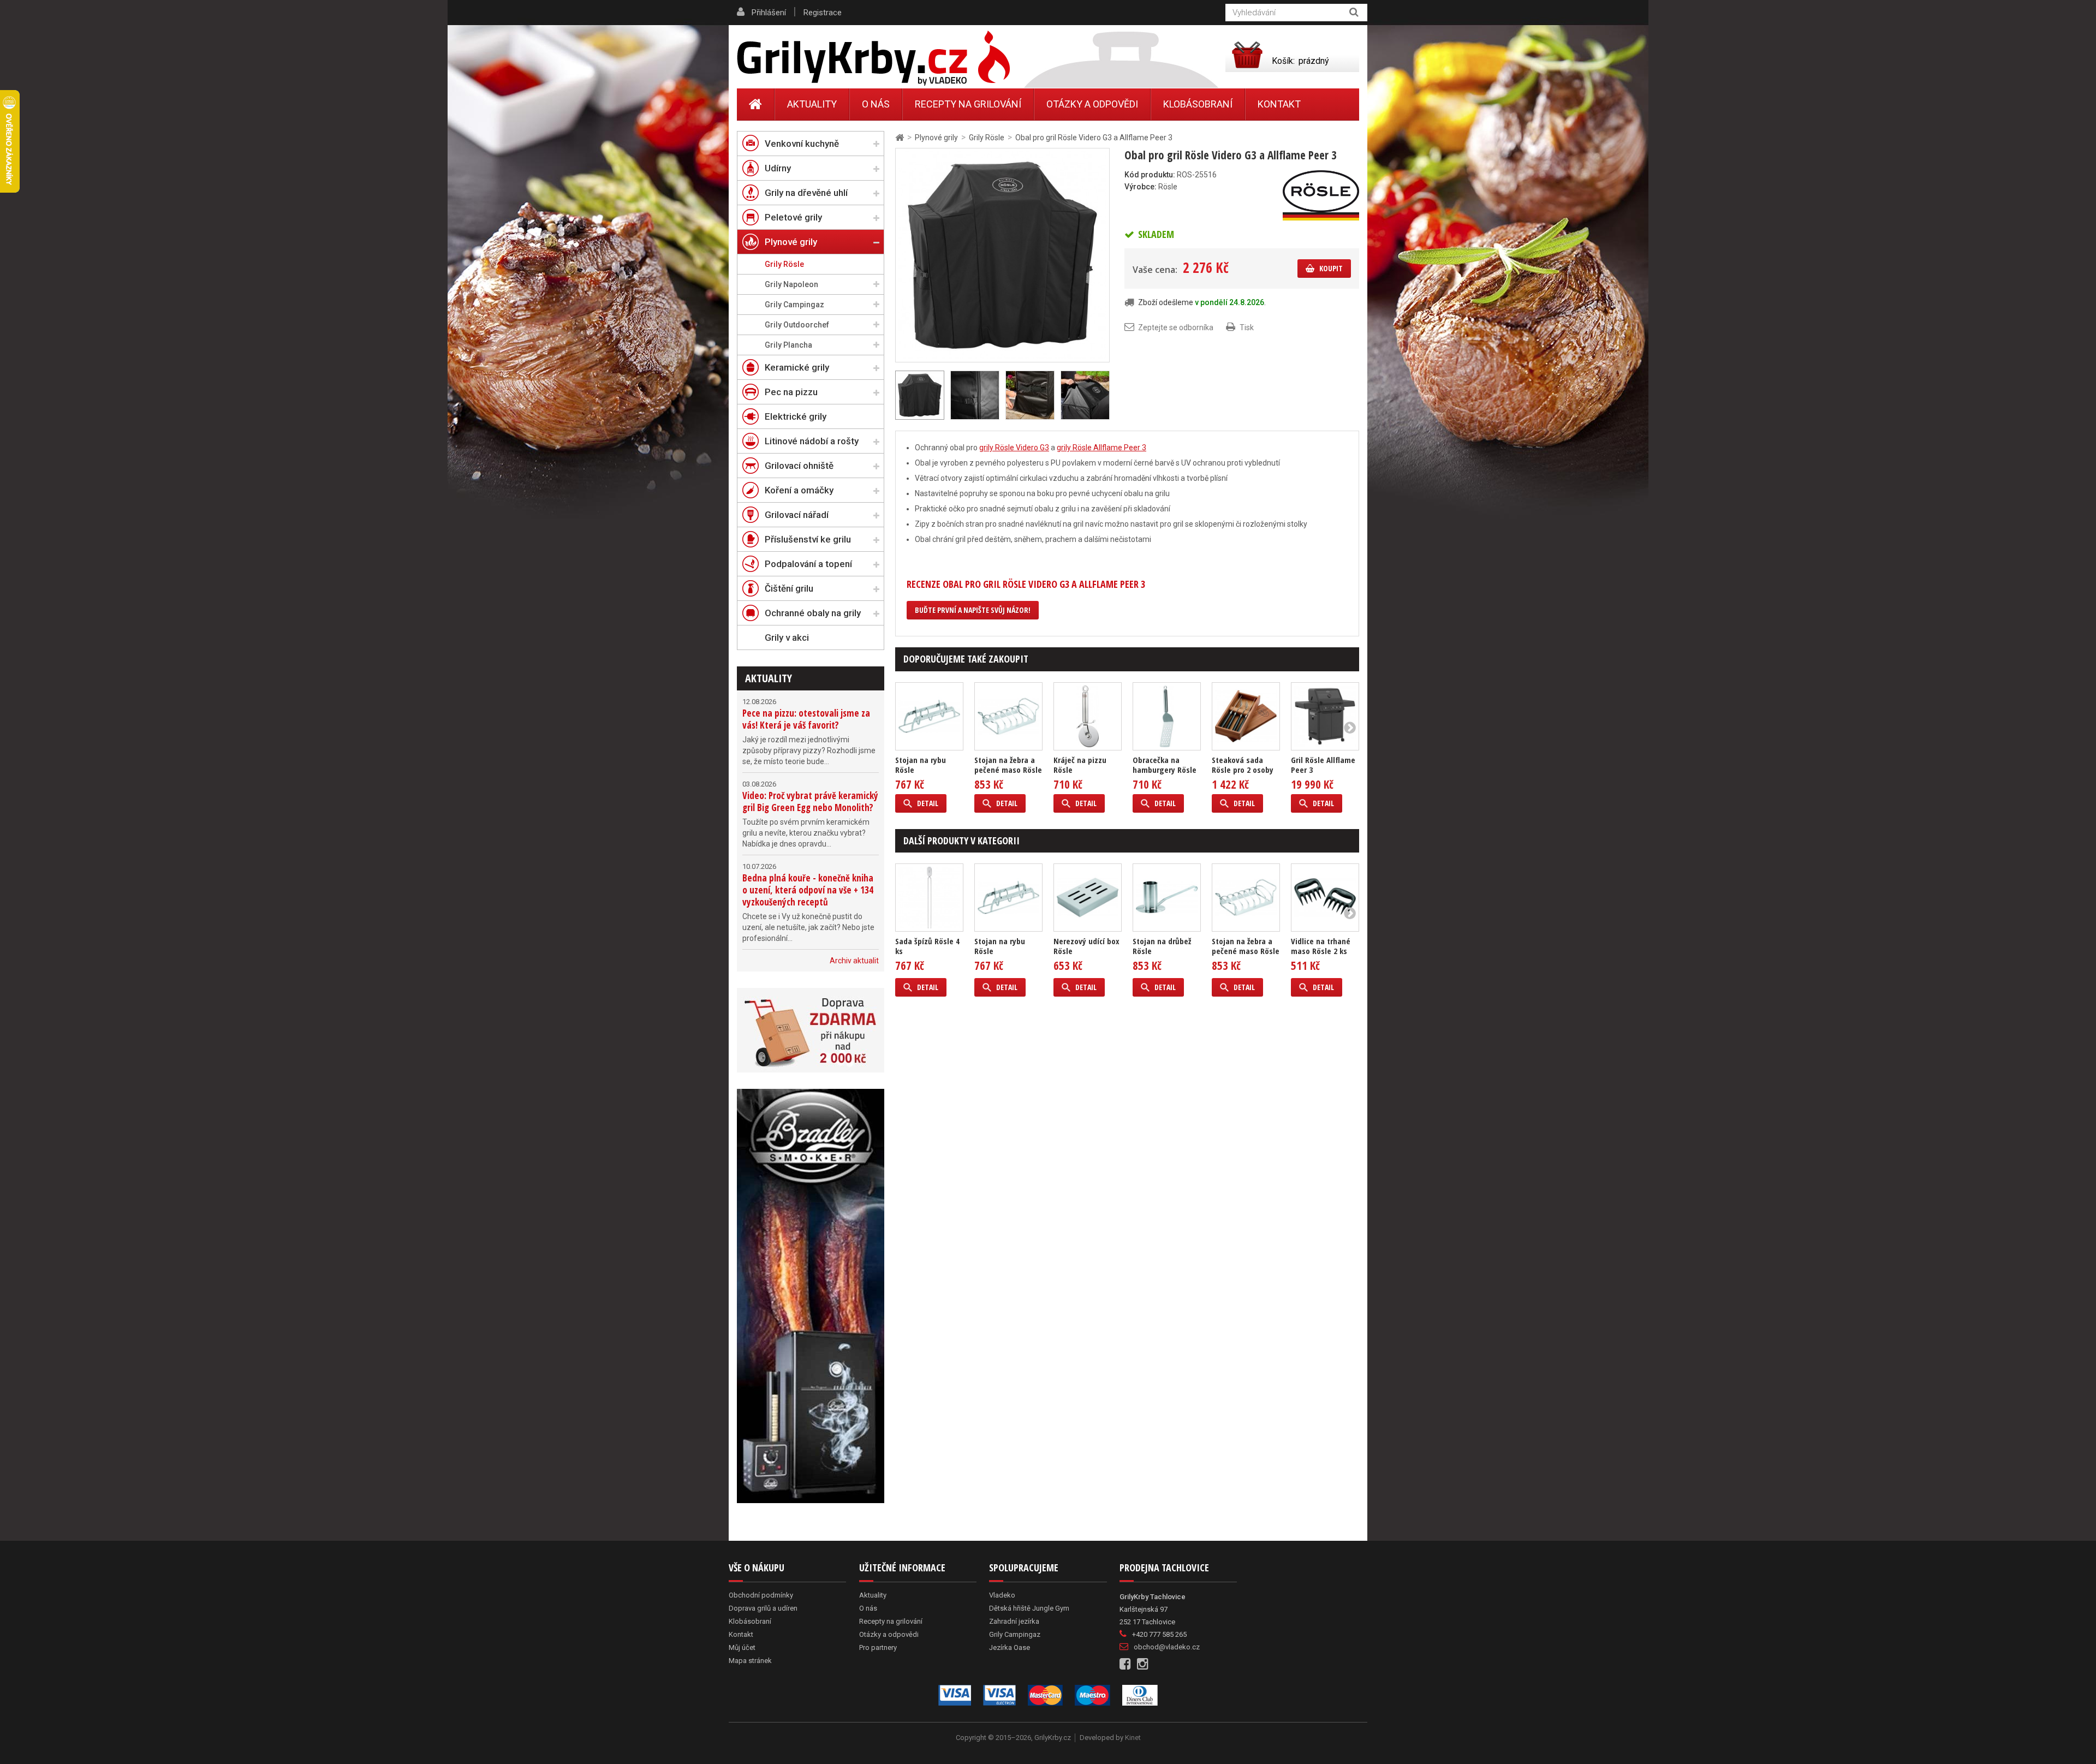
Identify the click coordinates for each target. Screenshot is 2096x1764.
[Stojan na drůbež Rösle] (1167, 898)
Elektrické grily (796, 416)
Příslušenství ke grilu (808, 539)
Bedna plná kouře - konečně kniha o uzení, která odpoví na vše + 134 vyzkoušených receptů (808, 890)
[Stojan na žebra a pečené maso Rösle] (1008, 716)
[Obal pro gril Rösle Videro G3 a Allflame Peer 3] (1002, 254)
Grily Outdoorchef (797, 325)
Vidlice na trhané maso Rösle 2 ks (1321, 946)
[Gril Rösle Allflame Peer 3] (1325, 716)
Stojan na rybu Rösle (921, 765)
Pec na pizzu (791, 392)
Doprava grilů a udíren (763, 1608)
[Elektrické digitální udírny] (811, 1296)
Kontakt (1279, 104)
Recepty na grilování (968, 104)
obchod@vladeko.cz (1167, 1647)
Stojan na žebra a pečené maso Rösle (1008, 765)
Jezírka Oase (1010, 1647)
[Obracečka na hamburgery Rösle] (1167, 716)
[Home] (756, 104)
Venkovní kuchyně (802, 144)
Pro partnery (878, 1647)
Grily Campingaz (794, 305)
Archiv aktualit (854, 961)
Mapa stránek (750, 1661)
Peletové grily (793, 217)
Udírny (778, 168)
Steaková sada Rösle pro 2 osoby (1243, 765)
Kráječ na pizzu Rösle (1080, 765)
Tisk (1247, 327)
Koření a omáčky (799, 490)
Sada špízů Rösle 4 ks (927, 946)
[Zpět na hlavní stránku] (900, 138)
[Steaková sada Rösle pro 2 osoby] (1246, 716)
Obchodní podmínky (761, 1595)
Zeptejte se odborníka (1176, 327)
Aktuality (769, 678)
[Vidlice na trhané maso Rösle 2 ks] (1325, 898)
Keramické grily (797, 367)
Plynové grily (791, 242)
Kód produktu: (1150, 175)
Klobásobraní (1198, 104)
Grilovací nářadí (797, 515)
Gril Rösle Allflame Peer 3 (1323, 765)
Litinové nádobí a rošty (812, 441)
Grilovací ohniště (799, 466)
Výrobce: (1141, 187)
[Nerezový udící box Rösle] (1088, 898)
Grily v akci (787, 637)
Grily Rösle (784, 264)
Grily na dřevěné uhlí (806, 193)
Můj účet (742, 1647)
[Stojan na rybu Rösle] (929, 716)
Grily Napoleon (791, 284)
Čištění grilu (789, 588)
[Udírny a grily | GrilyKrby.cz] (873, 58)
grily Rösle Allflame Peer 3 (1101, 448)
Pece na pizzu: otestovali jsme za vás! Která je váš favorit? (806, 719)
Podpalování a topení (808, 564)
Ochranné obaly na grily (813, 613)
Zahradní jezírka (1014, 1621)
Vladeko (1002, 1595)
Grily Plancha (788, 345)
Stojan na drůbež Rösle (1162, 946)
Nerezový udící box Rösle (1086, 946)
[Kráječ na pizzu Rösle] (1088, 716)
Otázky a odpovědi (1092, 104)
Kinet (1133, 1738)
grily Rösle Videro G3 (1014, 448)
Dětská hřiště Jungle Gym (1029, 1608)
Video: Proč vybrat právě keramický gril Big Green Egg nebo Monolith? (810, 801)
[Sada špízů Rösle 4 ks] (929, 898)
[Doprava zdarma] (811, 1030)
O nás (876, 104)
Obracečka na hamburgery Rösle (1165, 765)
